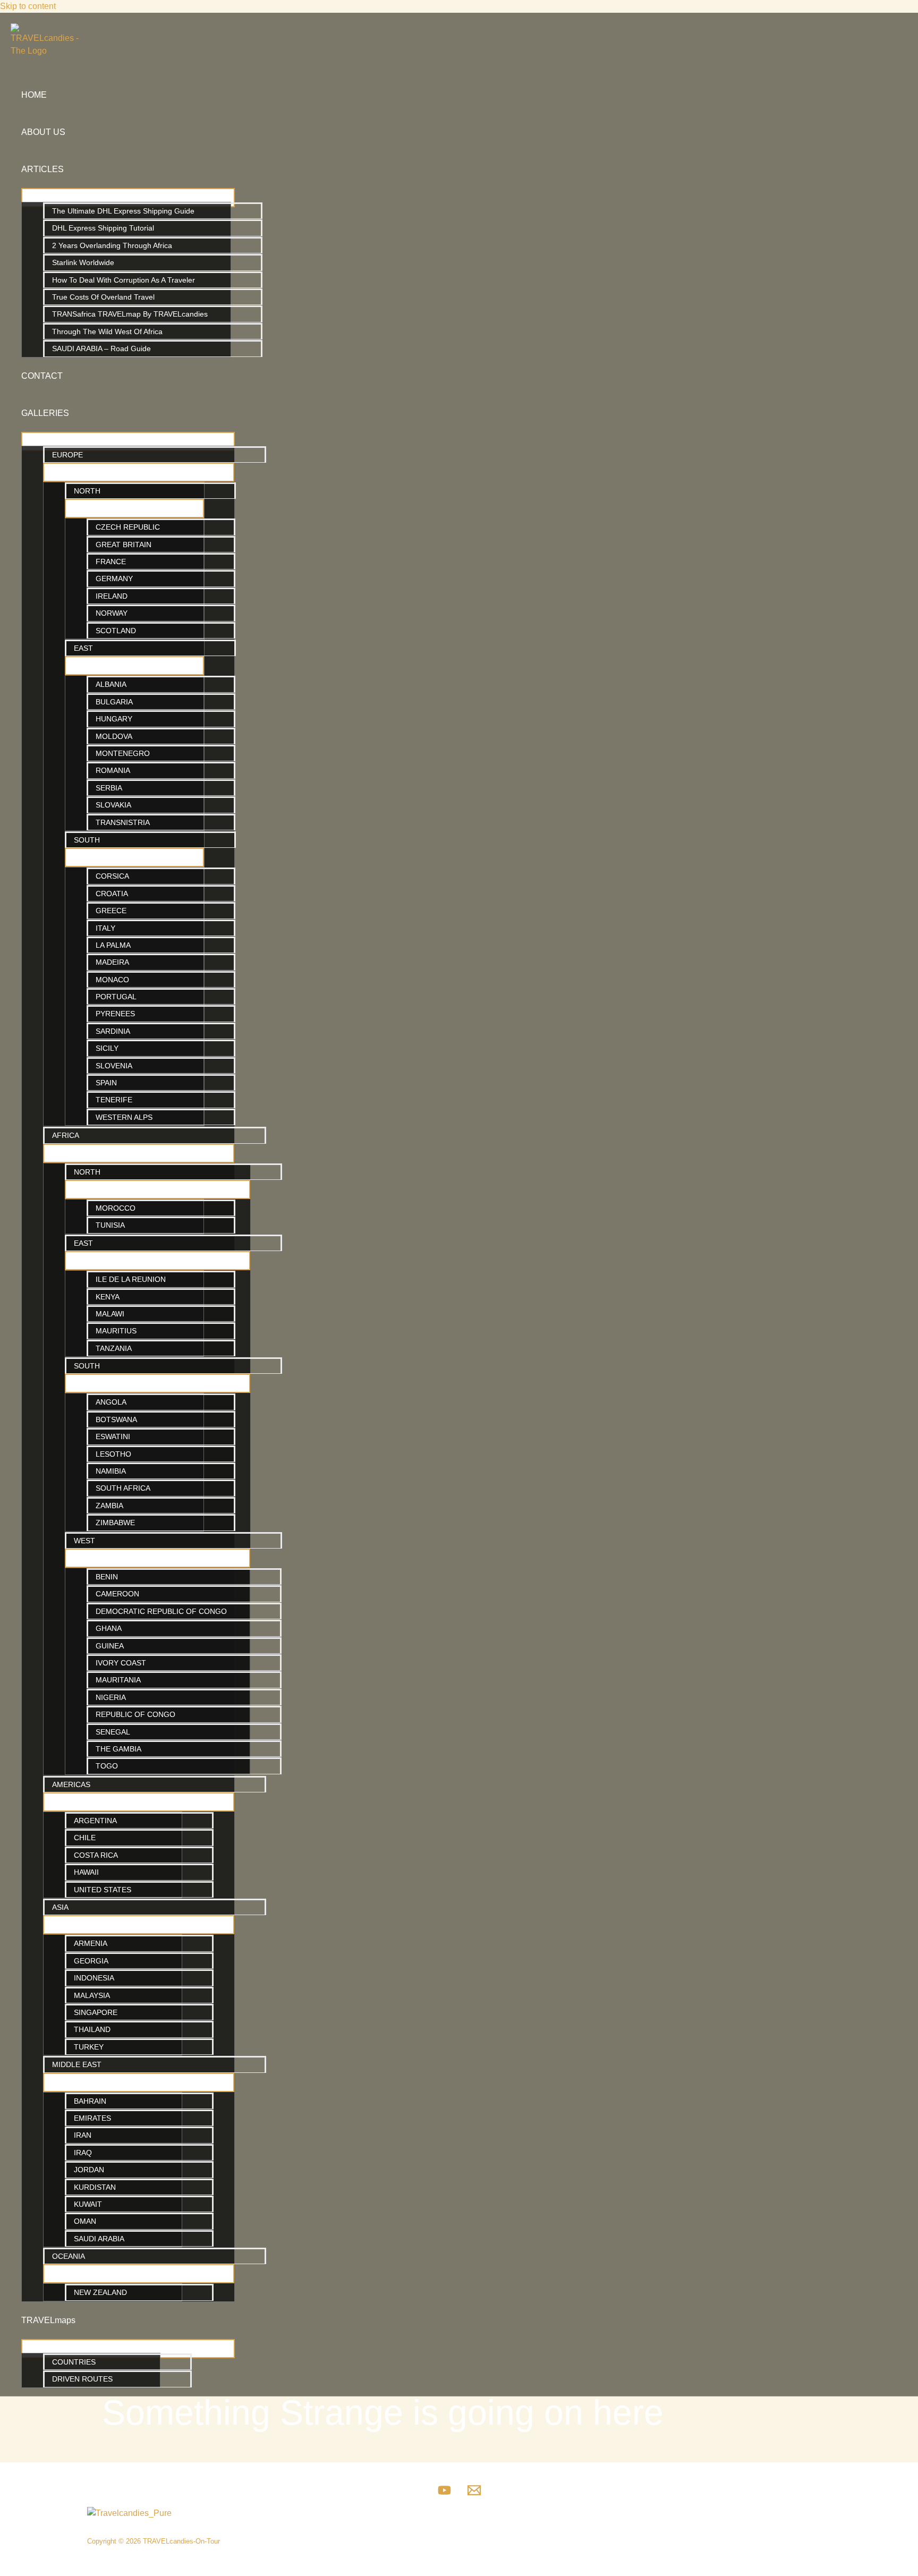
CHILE (85, 1838)
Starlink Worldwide (83, 262)
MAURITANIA (118, 1680)
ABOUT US (43, 132)
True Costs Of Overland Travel (103, 297)
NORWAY (112, 613)
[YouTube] (444, 2494)
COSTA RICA (96, 1855)
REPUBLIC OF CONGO (135, 1714)
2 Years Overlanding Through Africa (112, 245)
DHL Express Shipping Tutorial (103, 228)
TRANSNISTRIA (123, 822)
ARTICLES (42, 169)
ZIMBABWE (115, 1523)
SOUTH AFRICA (123, 1488)
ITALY (105, 928)
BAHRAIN (90, 2101)
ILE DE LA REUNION (131, 1279)
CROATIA (112, 894)
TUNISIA (110, 1225)
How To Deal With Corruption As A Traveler (124, 280)
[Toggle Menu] (128, 198)
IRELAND (112, 596)
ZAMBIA (109, 1506)
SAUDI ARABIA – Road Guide (101, 348)
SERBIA (109, 788)
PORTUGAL (116, 997)
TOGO (107, 1766)
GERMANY (114, 579)
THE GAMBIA (118, 1749)
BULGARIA (114, 702)
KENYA (108, 1297)
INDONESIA (94, 1978)
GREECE (111, 911)
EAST (83, 648)
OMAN (85, 2221)
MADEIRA (112, 962)
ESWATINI (113, 1436)
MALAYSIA (92, 1995)
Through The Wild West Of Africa (107, 331)
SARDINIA (113, 1031)
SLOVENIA (114, 1066)
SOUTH (87, 840)
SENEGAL (113, 1732)
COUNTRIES (74, 2362)
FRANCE (111, 562)
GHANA (109, 1628)
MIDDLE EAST (77, 2064)
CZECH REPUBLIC (128, 527)
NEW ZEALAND (100, 2292)
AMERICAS (71, 1784)
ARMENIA (91, 1943)
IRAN (83, 2135)
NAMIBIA (111, 1471)
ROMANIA (113, 770)
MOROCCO (116, 1208)
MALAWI (110, 1314)
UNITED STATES (103, 1890)
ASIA (60, 1907)
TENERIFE (114, 1100)
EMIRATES (92, 2118)
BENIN (107, 1577)
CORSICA (112, 876)
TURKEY (89, 2047)
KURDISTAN (95, 2187)
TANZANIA (114, 1348)
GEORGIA (91, 1961)
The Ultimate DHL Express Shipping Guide (123, 211)
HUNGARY (114, 719)
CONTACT (42, 376)
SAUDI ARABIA (99, 2239)
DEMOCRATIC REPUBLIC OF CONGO (161, 1611)
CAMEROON (117, 1594)
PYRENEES (115, 1014)
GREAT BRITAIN (124, 545)
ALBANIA (111, 684)
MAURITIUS (116, 1331)
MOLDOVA (114, 736)
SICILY (107, 1048)
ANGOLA (111, 1402)
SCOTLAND (116, 631)
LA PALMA (113, 945)
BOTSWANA (116, 1419)
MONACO (112, 980)
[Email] (474, 2494)
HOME (34, 95)
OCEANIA (69, 2256)
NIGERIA (111, 1697)
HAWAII (86, 1872)
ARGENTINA (95, 1821)
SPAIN (106, 1083)
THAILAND (92, 2029)
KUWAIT (88, 2204)
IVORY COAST (121, 1663)
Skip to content (28, 6)
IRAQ (83, 2153)
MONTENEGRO (123, 753)
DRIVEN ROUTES (82, 2379)
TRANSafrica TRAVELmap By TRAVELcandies (130, 314)
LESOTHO (113, 1454)
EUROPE (67, 455)
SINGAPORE (96, 2012)
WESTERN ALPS (124, 1117)
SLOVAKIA (113, 805)
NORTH (87, 491)
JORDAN (89, 2170)
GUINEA (110, 1646)
